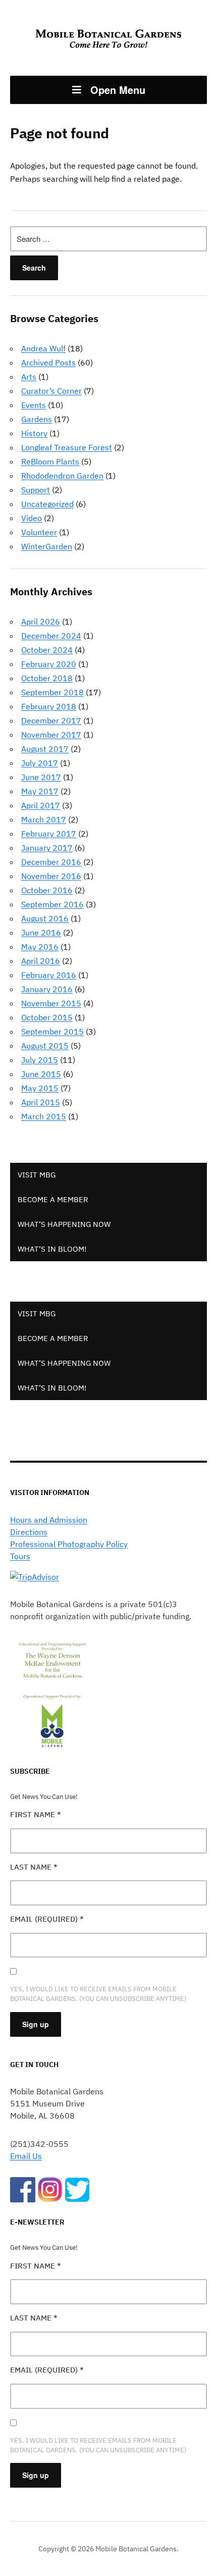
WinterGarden (47, 546)
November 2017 (51, 735)
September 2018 (52, 692)
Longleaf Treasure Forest (67, 447)
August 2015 (45, 1046)
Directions (29, 1532)
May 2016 (40, 947)
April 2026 (41, 622)
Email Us (26, 2156)
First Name (36, 1814)
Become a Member (53, 1199)
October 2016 (47, 890)
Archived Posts (48, 363)
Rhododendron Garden (62, 476)
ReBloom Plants (50, 461)
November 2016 (51, 876)
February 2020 (49, 664)
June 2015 (41, 1074)
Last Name (34, 1867)
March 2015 (44, 1116)
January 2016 (47, 989)
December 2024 (51, 636)
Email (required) (47, 1919)
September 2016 (52, 904)
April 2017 (41, 805)
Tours (20, 1556)
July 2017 (40, 763)
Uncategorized (47, 504)
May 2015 (40, 1088)
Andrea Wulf (43, 348)
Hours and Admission (49, 1520)
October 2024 (47, 650)
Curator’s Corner (51, 391)
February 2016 (49, 975)
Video (32, 518)
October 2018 (47, 678)
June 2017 (41, 777)
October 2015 (47, 1017)
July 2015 (40, 1060)
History (34, 433)
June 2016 (41, 933)
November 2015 (51, 1003)
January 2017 (47, 848)
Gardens (37, 419)
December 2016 (51, 862)
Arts (29, 377)
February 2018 (49, 706)
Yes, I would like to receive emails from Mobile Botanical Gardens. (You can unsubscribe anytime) (98, 1994)
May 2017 (40, 791)
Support (36, 490)
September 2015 (52, 1032)
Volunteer (39, 532)
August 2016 (45, 918)
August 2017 (45, 749)
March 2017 (44, 819)
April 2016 (41, 961)
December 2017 (51, 720)
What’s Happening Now (64, 1224)
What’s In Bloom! (52, 1249)
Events (34, 405)
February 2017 (49, 834)
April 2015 (41, 1102)
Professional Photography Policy (69, 1544)
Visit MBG (37, 1175)
